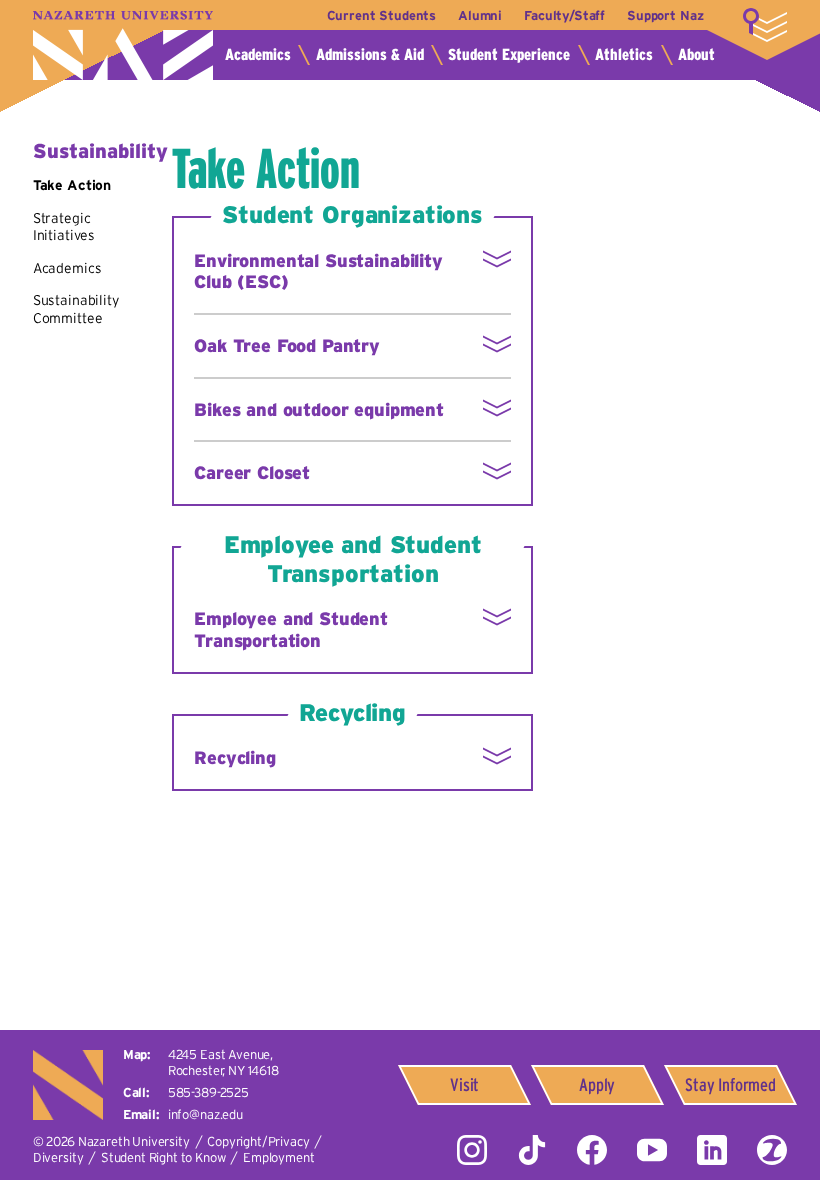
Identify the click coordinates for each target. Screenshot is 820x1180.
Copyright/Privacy (258, 1141)
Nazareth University (123, 45)
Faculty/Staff (564, 15)
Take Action (72, 185)
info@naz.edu (205, 1114)
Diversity (58, 1157)
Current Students (381, 15)
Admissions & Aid (370, 54)
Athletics (624, 54)
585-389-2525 (208, 1092)
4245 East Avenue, (223, 1062)
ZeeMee (772, 1150)
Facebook (592, 1150)
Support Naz (665, 15)
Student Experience (509, 54)
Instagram (472, 1150)
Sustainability (100, 151)
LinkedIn (712, 1150)
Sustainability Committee (76, 309)
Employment (278, 1157)
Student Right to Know (163, 1157)
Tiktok (532, 1150)
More (765, 25)
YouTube (652, 1150)
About (696, 54)
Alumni (480, 15)
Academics (258, 54)
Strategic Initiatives (64, 227)
